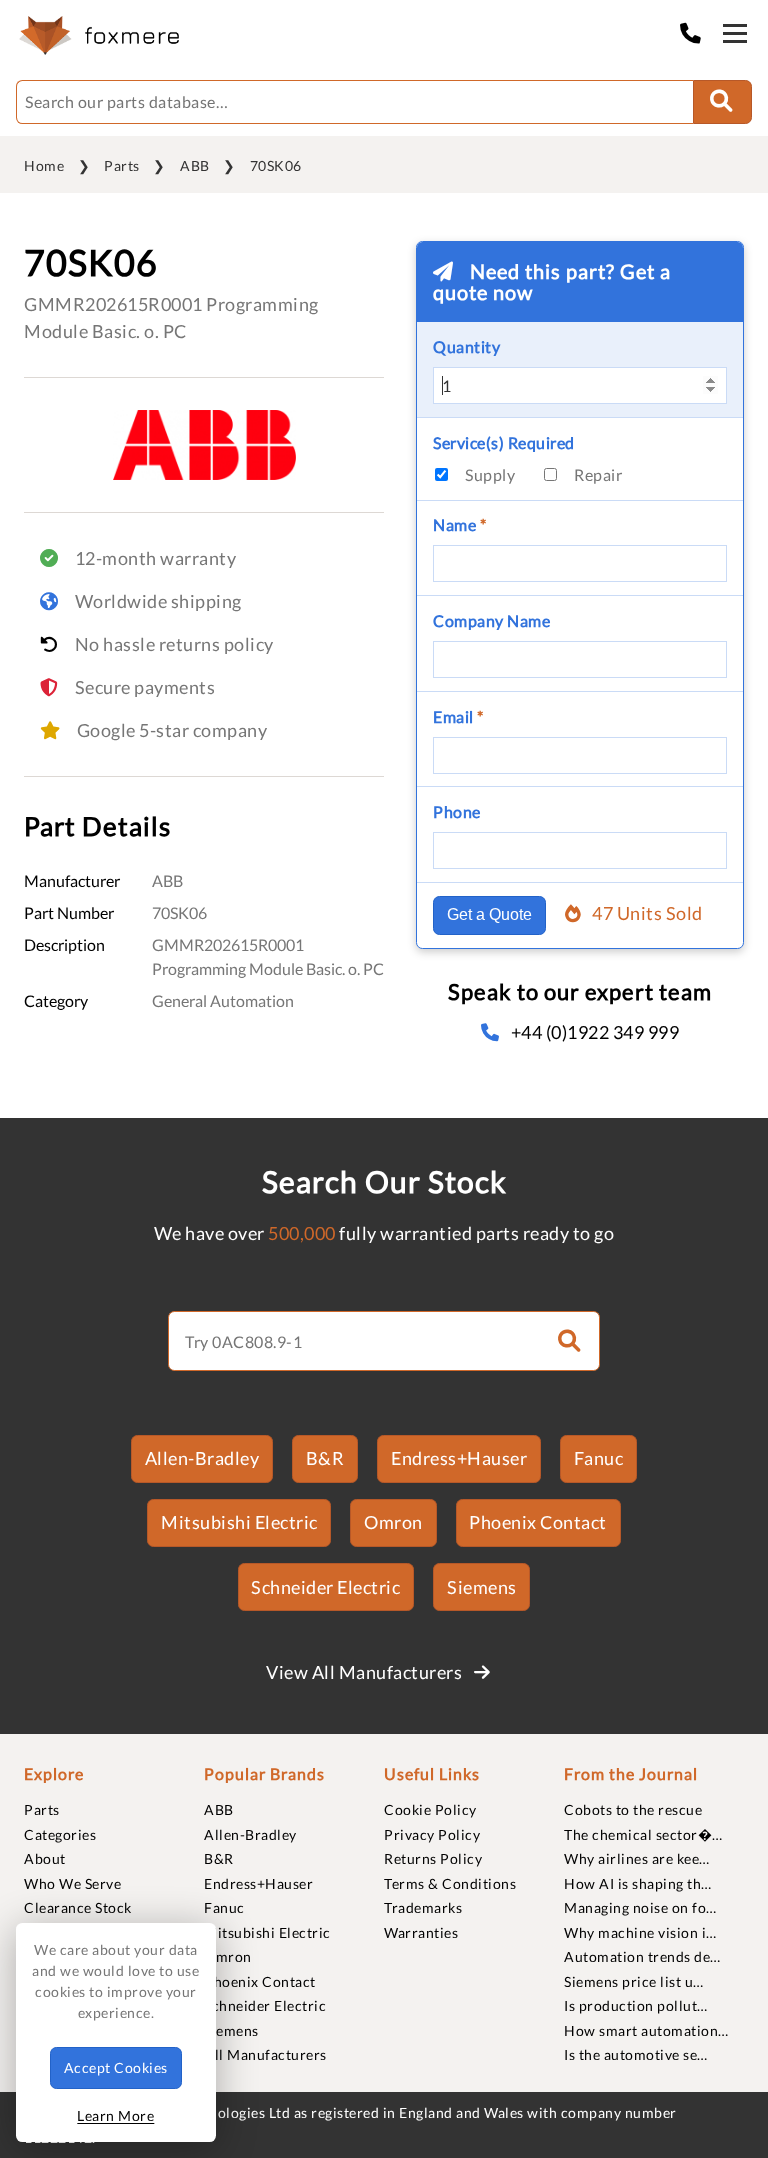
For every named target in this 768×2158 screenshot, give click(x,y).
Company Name (491, 620)
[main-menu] (735, 37)
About (45, 1858)
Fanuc (599, 1458)
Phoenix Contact (538, 1522)
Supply (490, 474)
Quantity (466, 346)
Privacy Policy (432, 1834)
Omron (393, 1522)
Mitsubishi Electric (239, 1522)
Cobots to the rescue (633, 1809)
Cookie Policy (430, 1809)
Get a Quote (489, 914)
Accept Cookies (116, 2067)
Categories (60, 1834)
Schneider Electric (325, 1587)
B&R (325, 1458)
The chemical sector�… (643, 1834)
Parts (122, 165)
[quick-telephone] (696, 32)
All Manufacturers (265, 2054)
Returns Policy (433, 1858)
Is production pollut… (636, 2005)
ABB (195, 165)
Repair (598, 474)
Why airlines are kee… (637, 1858)
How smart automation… (646, 2030)
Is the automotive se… (636, 2054)
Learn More (115, 2115)
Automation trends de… (642, 1956)
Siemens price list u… (634, 1981)
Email (458, 716)
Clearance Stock (78, 1907)
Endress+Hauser (459, 1458)
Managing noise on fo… (640, 1907)
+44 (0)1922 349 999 (595, 1032)
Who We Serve (72, 1883)
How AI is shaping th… (638, 1883)
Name (459, 524)
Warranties (421, 1932)
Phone (457, 811)
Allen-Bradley (202, 1458)
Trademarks (423, 1907)
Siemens (482, 1587)
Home (44, 165)
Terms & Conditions (450, 1883)
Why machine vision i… (640, 1932)
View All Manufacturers (366, 1672)
